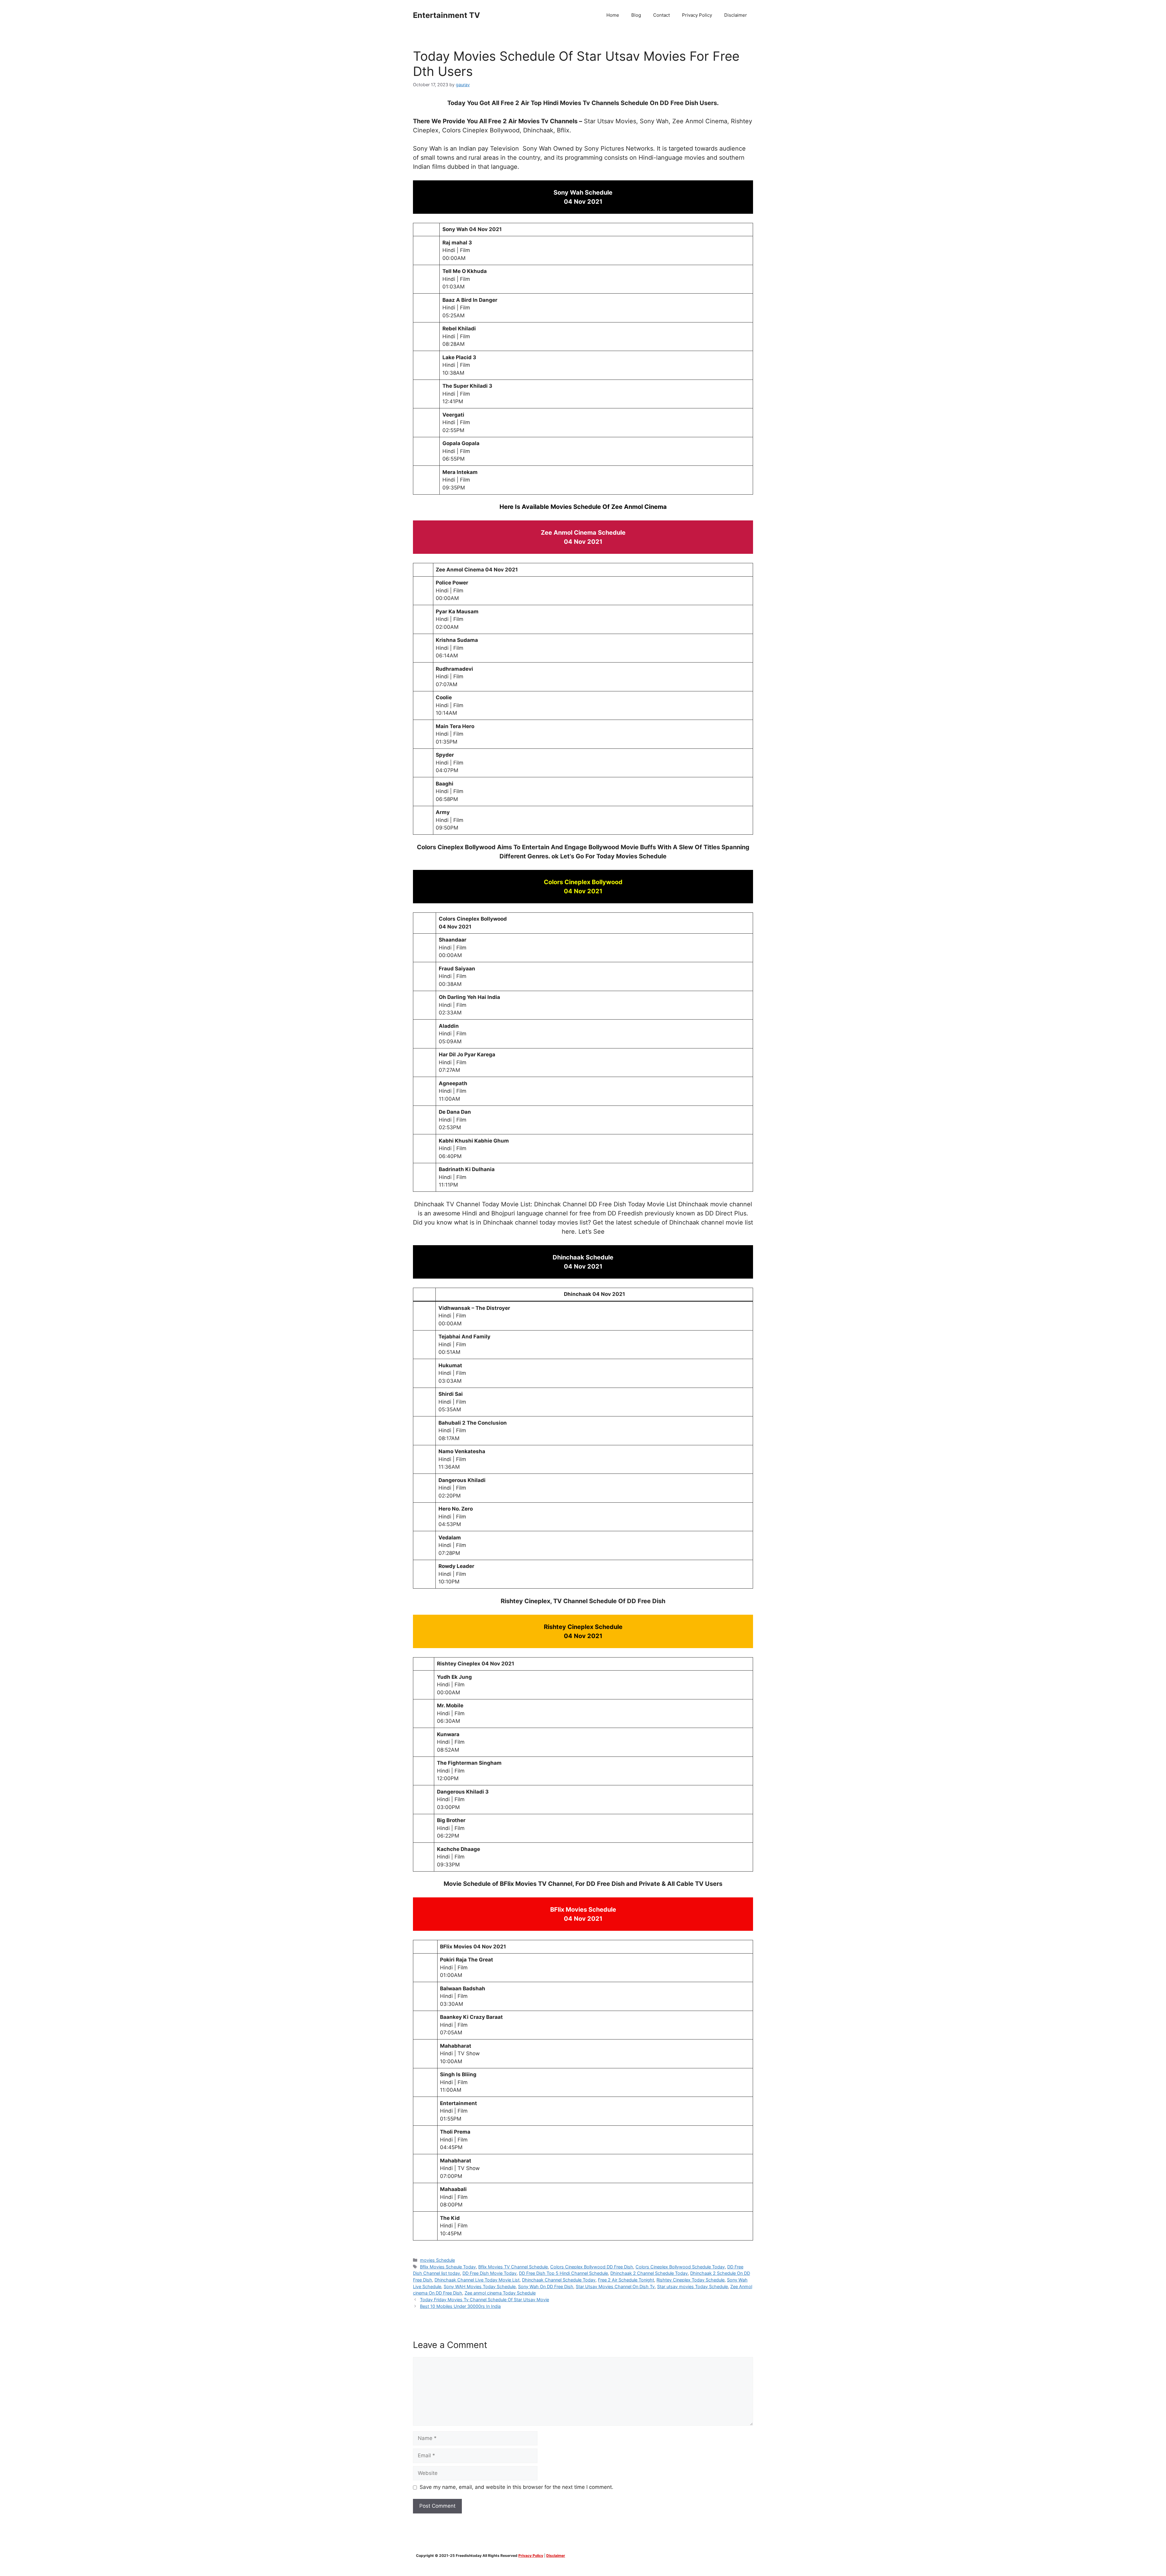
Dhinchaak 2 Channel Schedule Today (649, 2273)
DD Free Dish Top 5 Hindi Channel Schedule (563, 2273)
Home (613, 15)
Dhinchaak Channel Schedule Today (559, 2280)
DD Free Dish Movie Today (489, 2273)
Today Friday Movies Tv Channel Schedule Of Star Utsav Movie (484, 2300)
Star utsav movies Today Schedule (692, 2286)
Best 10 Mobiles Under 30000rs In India (460, 2306)
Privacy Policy (697, 15)
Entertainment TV (447, 15)
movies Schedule (437, 2260)
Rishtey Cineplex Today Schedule (690, 2280)
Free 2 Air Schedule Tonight (626, 2280)
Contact (661, 15)
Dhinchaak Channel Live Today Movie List (477, 2280)
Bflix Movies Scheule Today (448, 2267)
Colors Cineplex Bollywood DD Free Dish (592, 2267)
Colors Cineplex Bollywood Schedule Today (680, 2267)
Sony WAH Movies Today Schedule (480, 2286)
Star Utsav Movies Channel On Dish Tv (615, 2286)
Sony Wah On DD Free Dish (546, 2286)
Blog (636, 15)
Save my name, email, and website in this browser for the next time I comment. (517, 2487)
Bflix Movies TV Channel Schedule (513, 2267)
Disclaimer (736, 15)
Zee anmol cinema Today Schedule (500, 2293)
